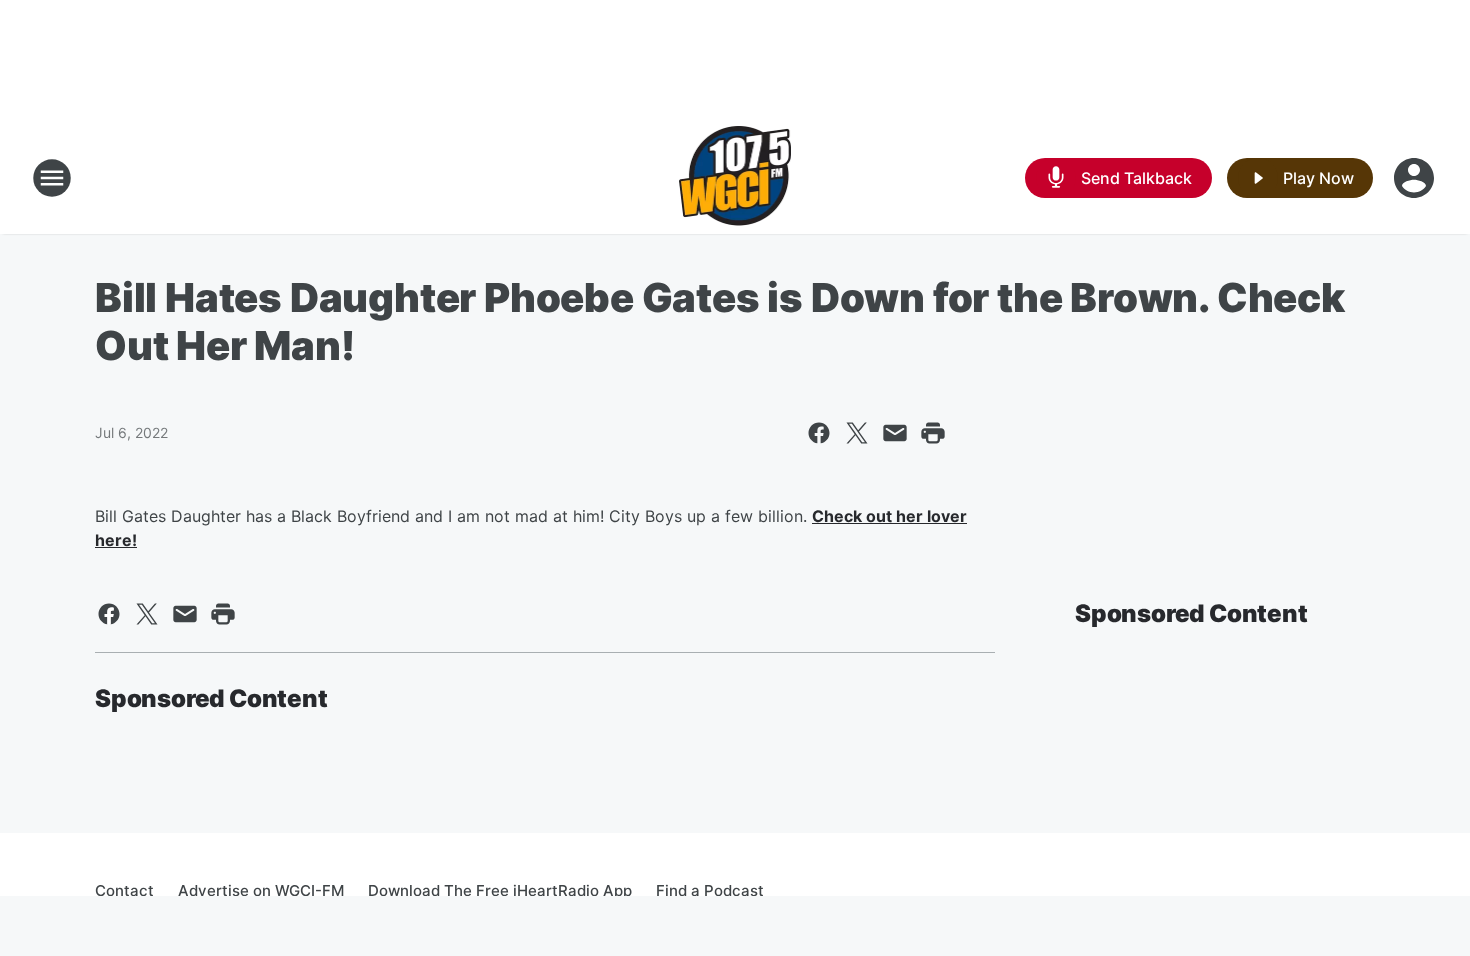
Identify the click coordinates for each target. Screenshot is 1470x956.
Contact (124, 890)
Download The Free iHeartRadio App (500, 890)
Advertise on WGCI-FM (261, 890)
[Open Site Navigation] (52, 178)
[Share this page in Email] (895, 433)
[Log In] (1416, 178)
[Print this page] (933, 433)
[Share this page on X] (857, 433)
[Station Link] (735, 178)
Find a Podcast (710, 890)
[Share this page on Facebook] (819, 433)
